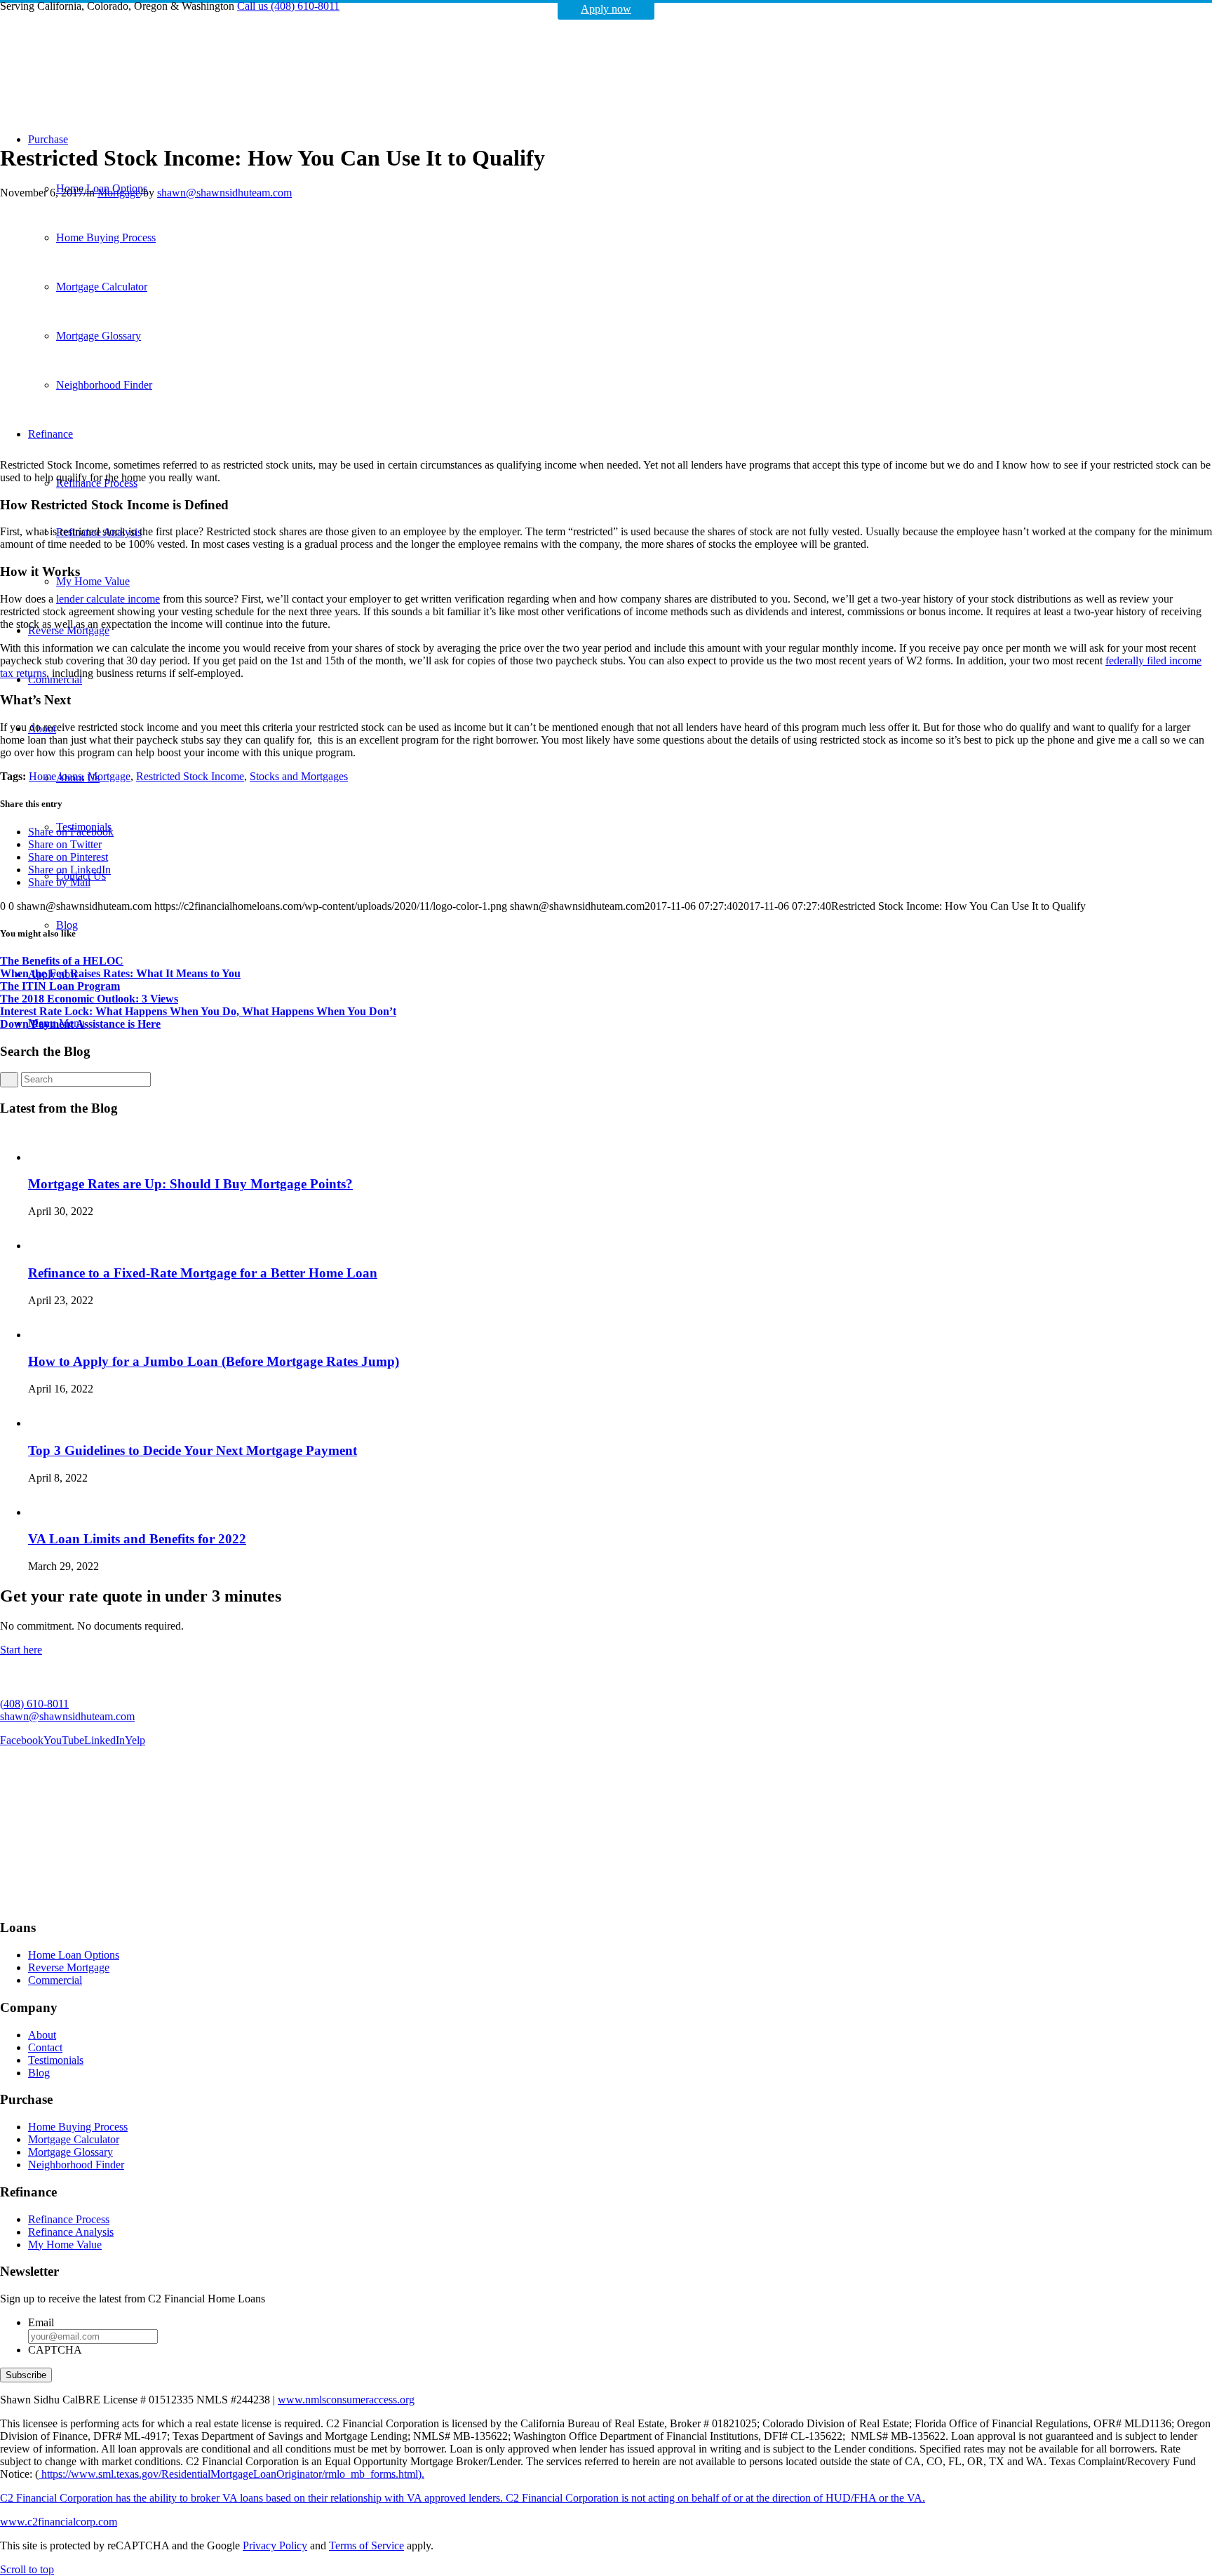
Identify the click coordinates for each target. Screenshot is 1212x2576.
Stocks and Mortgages (299, 776)
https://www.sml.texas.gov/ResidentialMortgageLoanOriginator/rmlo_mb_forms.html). (231, 2474)
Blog (39, 2073)
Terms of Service (366, 2545)
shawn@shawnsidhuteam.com (224, 193)
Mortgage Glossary (70, 2152)
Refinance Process (69, 2219)
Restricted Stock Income (190, 776)
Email (41, 2322)
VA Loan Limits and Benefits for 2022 (137, 1539)
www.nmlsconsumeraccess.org (346, 2400)
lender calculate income (108, 599)
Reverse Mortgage (69, 1967)
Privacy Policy (275, 2545)
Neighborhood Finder (76, 2165)
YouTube (64, 1740)
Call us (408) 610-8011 (288, 6)
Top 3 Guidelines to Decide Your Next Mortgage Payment (193, 1450)
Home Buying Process (78, 2127)
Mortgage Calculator (74, 2139)
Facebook (22, 1740)
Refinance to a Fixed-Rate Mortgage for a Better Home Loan (203, 1273)
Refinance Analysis (71, 2232)
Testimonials (56, 2060)
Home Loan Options (74, 1955)
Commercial (55, 1980)
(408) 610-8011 (34, 1704)
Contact (45, 2047)
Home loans (55, 776)
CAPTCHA (55, 2350)
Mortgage (119, 193)
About (42, 2035)
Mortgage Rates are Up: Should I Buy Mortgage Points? (190, 1184)
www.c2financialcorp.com (59, 2522)
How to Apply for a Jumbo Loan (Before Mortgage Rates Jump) (214, 1361)
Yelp (135, 1740)
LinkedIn (105, 1740)
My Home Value (65, 2245)
